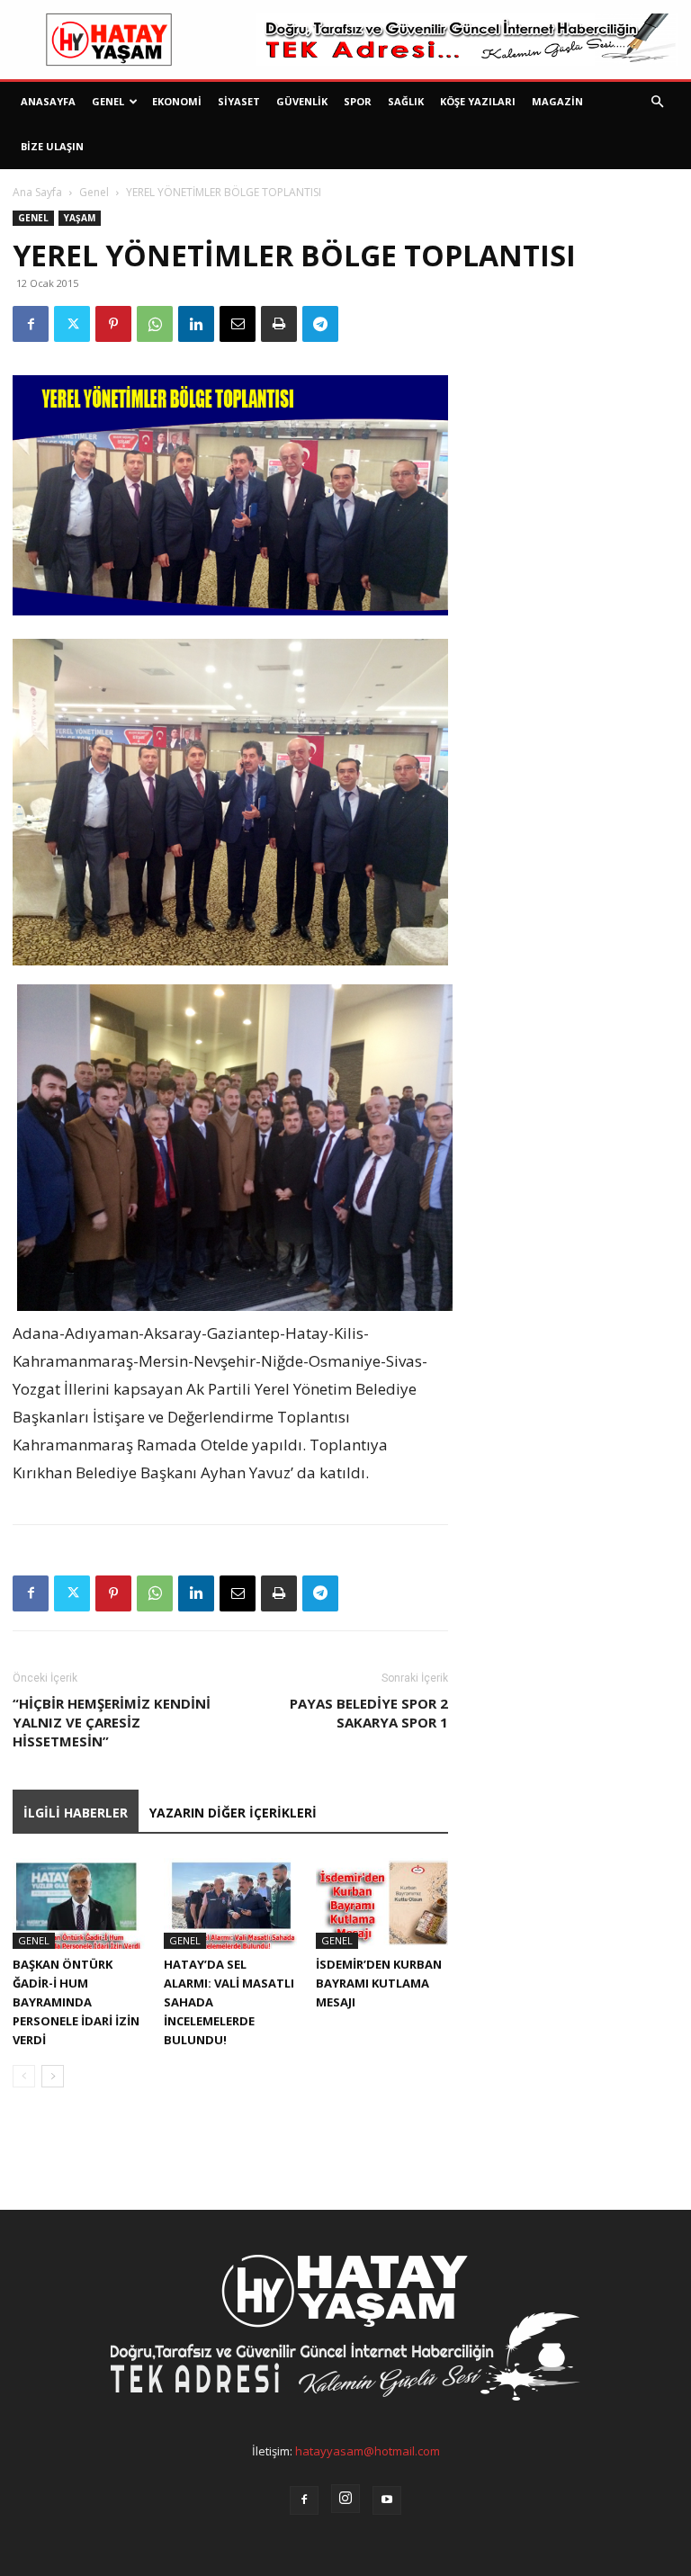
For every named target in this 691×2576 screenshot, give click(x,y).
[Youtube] (387, 2500)
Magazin (557, 101)
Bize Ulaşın (52, 146)
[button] (657, 102)
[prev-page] (24, 2076)
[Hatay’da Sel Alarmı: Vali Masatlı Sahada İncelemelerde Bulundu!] (230, 1903)
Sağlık (406, 101)
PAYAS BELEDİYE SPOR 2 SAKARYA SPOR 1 (369, 1713)
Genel (108, 101)
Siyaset (239, 101)
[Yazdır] (279, 324)
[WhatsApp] (155, 324)
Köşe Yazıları (478, 101)
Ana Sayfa (37, 192)
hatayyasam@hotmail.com (368, 2451)
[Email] (238, 324)
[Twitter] (72, 324)
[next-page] (53, 2076)
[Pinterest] (113, 324)
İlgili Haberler (76, 1813)
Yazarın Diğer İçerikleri (233, 1813)
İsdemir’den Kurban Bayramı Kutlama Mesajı (379, 1983)
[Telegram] (320, 324)
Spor (358, 101)
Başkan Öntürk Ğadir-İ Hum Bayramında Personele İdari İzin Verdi (76, 2002)
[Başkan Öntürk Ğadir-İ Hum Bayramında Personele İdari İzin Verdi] (79, 1903)
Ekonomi (177, 101)
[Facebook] (31, 324)
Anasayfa (48, 101)
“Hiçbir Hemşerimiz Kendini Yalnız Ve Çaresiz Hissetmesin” (112, 1722)
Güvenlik (302, 101)
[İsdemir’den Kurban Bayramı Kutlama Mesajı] (382, 1903)
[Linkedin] (196, 324)
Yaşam (80, 218)
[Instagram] (345, 2499)
